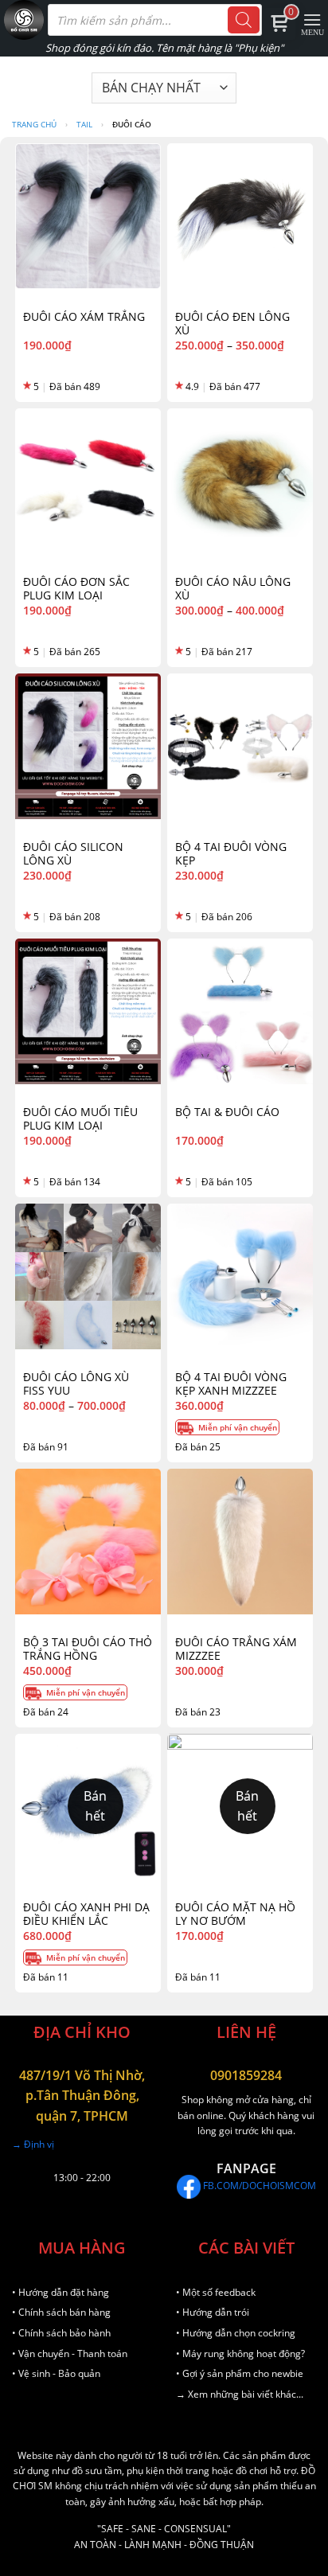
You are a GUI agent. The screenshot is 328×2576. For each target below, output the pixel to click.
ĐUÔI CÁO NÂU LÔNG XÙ (233, 589)
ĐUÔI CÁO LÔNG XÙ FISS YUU (76, 1384)
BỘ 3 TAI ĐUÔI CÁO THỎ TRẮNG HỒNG (88, 1649)
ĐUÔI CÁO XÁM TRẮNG (84, 317)
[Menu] (313, 22)
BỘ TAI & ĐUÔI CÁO (227, 1112)
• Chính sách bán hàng (61, 2312)
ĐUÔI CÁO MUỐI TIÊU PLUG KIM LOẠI (80, 1119)
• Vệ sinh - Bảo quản (56, 2373)
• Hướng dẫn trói (213, 2312)
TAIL (84, 124)
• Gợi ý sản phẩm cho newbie (240, 2373)
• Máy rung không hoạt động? (240, 2354)
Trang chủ (34, 124)
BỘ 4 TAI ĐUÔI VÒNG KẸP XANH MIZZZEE (231, 1384)
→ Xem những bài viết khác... (240, 2394)
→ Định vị (33, 2144)
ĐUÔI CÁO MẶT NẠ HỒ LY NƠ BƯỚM (235, 1914)
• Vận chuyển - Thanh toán (70, 2354)
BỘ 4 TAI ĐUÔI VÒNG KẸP (231, 854)
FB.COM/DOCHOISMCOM (258, 2186)
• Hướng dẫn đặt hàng (61, 2292)
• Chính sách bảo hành (61, 2333)
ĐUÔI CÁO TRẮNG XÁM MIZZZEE (236, 1649)
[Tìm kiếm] (244, 20)
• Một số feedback (216, 2292)
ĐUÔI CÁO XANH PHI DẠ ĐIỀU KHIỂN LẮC (86, 1914)
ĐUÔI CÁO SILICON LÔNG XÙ (73, 854)
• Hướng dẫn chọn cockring (236, 2333)
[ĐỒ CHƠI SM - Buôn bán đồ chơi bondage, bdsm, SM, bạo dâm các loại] (24, 20)
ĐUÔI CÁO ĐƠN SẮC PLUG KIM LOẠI (76, 589)
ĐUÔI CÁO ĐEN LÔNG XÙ (232, 324)
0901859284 (246, 2075)
